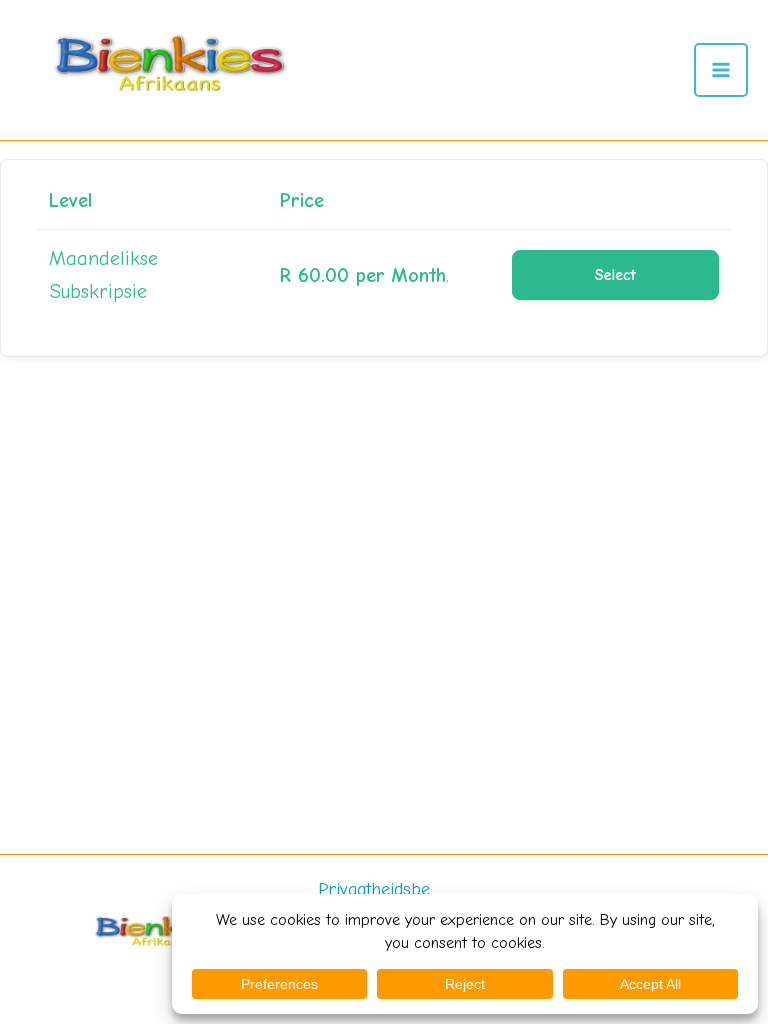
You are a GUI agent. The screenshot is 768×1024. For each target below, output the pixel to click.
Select (615, 275)
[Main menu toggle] (721, 70)
